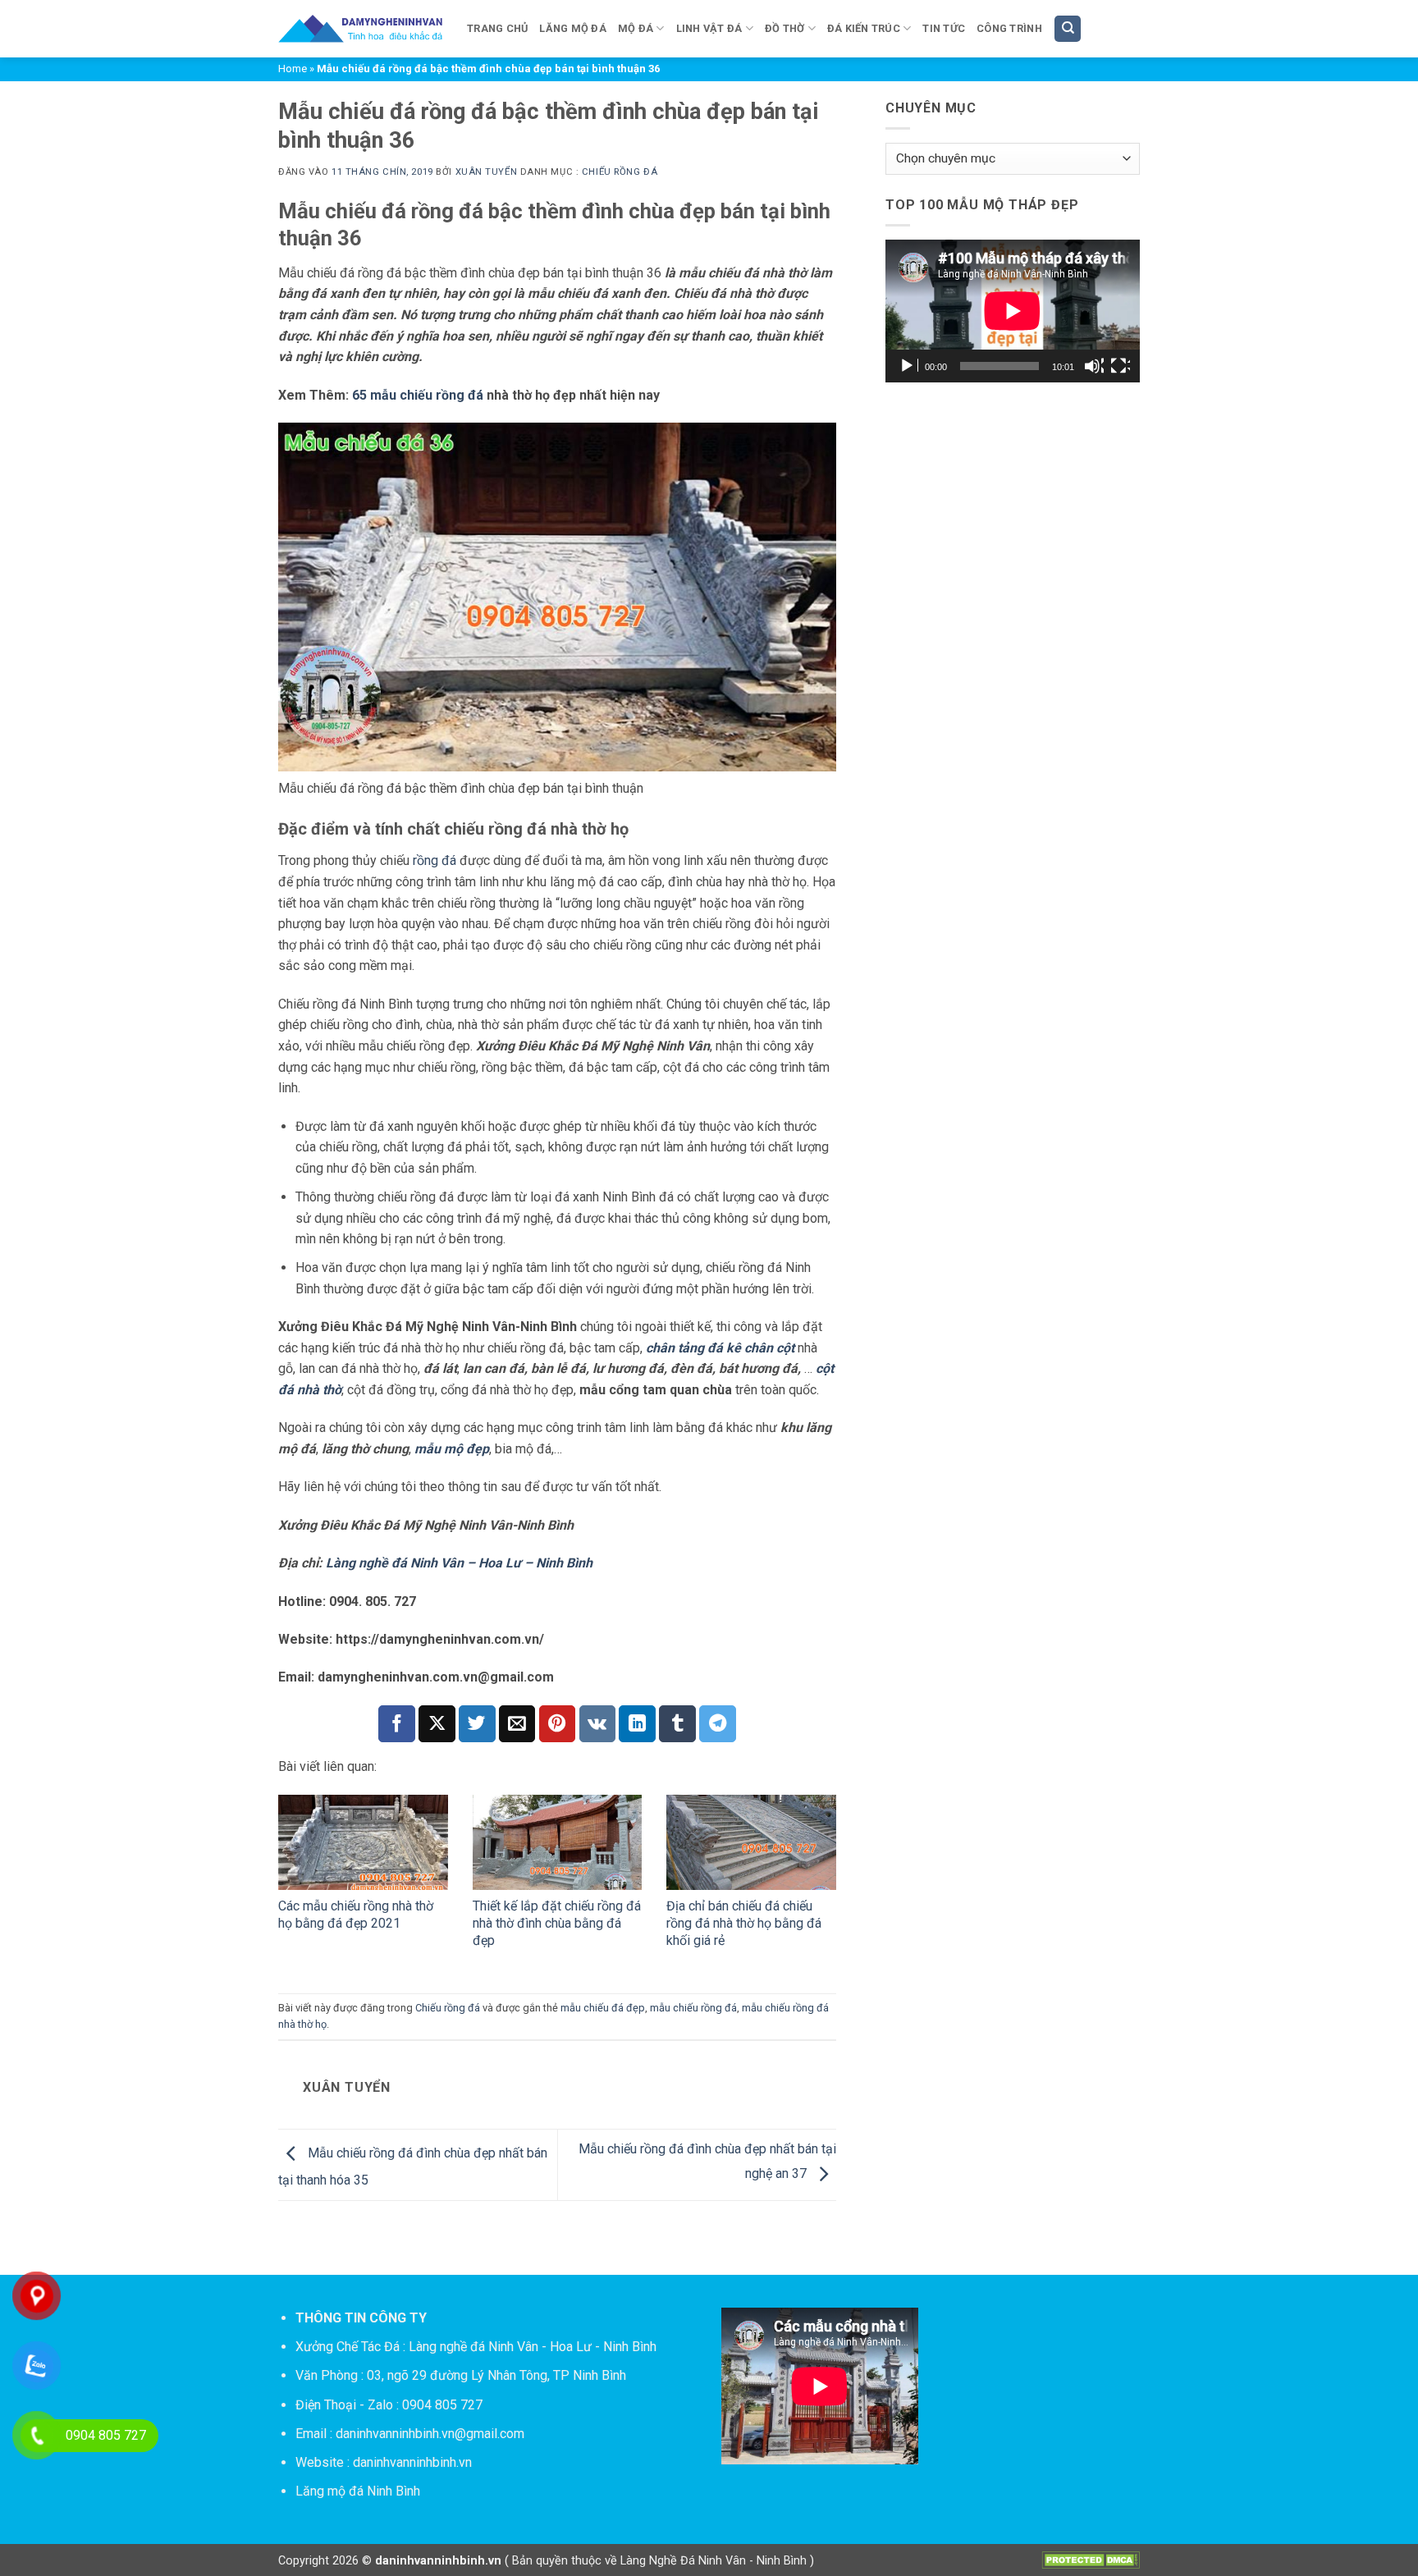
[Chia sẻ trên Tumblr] (677, 1724)
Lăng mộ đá (573, 28)
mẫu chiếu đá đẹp (603, 2008)
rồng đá (435, 860)
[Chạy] (908, 366)
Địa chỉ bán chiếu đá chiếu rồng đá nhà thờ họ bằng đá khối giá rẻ (744, 1923)
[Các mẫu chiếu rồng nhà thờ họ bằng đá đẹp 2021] (363, 1842)
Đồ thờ (785, 28)
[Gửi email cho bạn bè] (517, 1724)
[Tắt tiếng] (1094, 366)
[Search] (1068, 29)
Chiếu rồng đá (620, 172)
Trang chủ (497, 28)
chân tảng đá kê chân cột (720, 1348)
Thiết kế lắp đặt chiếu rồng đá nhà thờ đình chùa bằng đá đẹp (557, 1923)
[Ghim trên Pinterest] (558, 1724)
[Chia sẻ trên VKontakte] (598, 1724)
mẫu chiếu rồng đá (693, 2008)
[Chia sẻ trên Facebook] (397, 1724)
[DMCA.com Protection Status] (1091, 2559)
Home (293, 69)
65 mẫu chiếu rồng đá (419, 395)
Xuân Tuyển (487, 172)
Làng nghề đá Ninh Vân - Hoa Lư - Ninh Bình (533, 2347)
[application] (1013, 311)
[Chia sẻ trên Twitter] (477, 1724)
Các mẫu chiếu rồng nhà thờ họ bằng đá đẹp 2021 (356, 1915)
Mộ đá (636, 28)
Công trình (1009, 28)
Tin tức (944, 28)
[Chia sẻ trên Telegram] (718, 1724)
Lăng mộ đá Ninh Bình (358, 2491)
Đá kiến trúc (864, 28)
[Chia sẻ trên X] (437, 1724)
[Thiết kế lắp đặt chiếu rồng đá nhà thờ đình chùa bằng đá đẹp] (558, 1842)
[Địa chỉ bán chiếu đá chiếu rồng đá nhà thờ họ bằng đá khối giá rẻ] (751, 1842)
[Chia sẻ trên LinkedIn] (637, 1724)
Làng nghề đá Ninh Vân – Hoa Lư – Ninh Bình (459, 1563)
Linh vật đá (709, 28)
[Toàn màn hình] (1120, 366)
